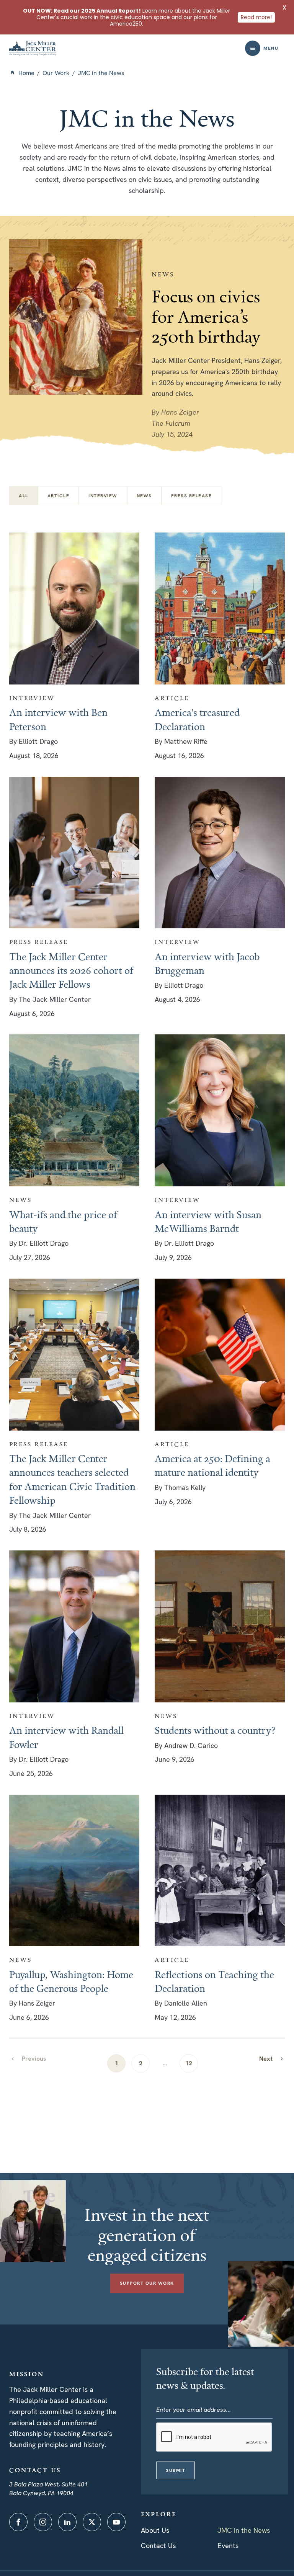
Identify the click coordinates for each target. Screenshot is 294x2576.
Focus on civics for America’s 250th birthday (206, 316)
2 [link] (141, 2063)
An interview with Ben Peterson (58, 719)
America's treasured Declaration (197, 719)
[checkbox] (59, 496)
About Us (155, 2530)
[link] (272, 2059)
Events (228, 2546)
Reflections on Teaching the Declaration (214, 1981)
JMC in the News (244, 2530)
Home (26, 73)
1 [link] (117, 2063)
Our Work (56, 73)
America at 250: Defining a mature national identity (212, 1465)
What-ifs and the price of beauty (63, 1221)
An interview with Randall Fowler (66, 1737)
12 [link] (189, 2063)
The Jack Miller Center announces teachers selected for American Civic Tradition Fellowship (72, 1479)
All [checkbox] (24, 496)
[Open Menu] (253, 48)
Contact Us (158, 2546)
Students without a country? (215, 1730)
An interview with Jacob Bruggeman (207, 963)
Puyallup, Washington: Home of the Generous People (71, 1981)
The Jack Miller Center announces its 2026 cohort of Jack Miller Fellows (71, 970)
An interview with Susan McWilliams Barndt (208, 1221)
